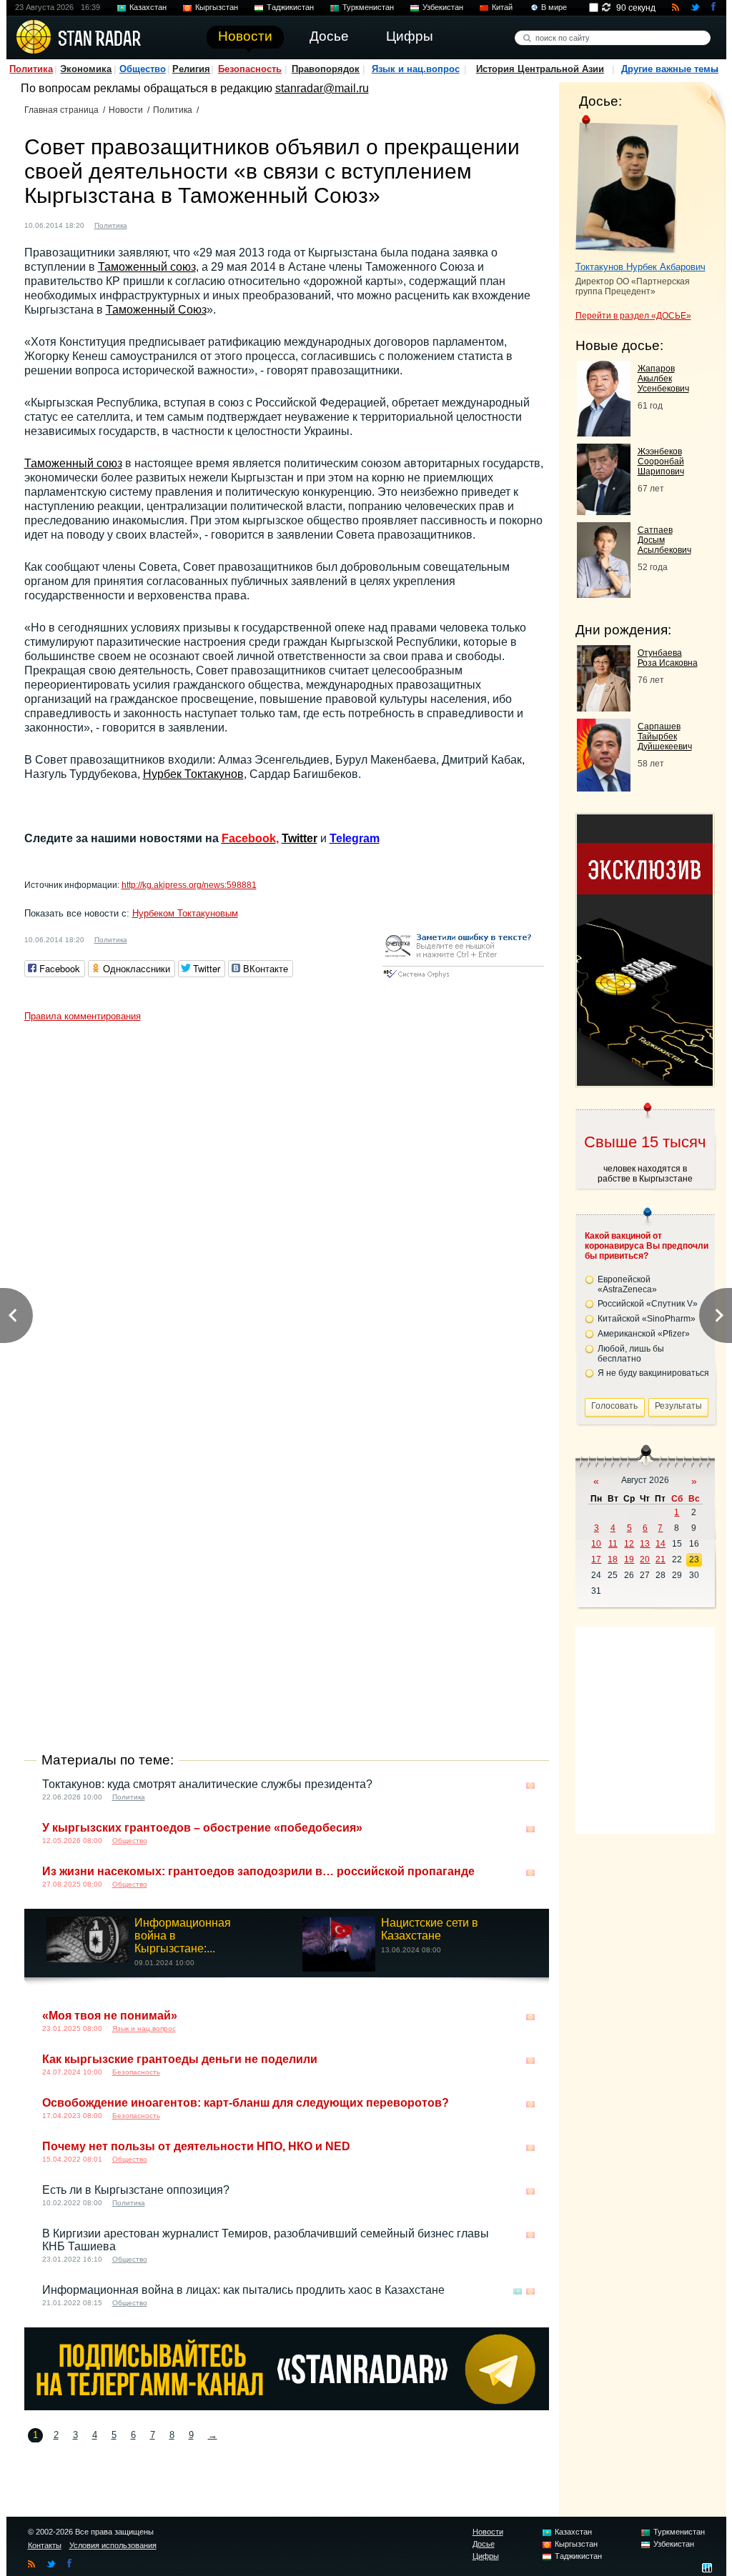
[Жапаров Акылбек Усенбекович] (604, 433)
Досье (484, 2544)
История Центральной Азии (540, 69)
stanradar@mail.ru (322, 88)
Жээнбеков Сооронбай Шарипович (661, 461)
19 (629, 1559)
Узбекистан (443, 7)
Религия (191, 69)
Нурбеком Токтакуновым (185, 913)
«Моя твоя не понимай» (110, 2016)
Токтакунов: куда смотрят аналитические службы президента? (207, 1784)
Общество (143, 69)
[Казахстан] (518, 2291)
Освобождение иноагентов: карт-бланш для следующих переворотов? (246, 2103)
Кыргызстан (217, 7)
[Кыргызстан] (147, 224)
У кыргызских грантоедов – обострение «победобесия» (202, 1828)
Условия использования (113, 2545)
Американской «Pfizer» (644, 1334)
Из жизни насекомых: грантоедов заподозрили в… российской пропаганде (258, 1871)
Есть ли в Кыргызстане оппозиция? (136, 2190)
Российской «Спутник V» (648, 1304)
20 (645, 1559)
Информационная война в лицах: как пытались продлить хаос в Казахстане (243, 2290)
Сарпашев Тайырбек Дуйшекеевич (665, 737)
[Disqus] (287, 1207)
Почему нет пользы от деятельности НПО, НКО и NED (196, 2146)
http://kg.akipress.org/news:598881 (189, 885)
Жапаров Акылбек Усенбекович (663, 379)
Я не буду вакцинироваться (653, 1373)
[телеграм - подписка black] (287, 2406)
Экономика (86, 69)
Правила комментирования (83, 1016)
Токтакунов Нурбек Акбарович (640, 267)
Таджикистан (290, 7)
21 (661, 1559)
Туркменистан (368, 7)
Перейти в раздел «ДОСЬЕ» (633, 316)
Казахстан (148, 7)
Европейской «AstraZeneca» (627, 1284)
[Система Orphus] (463, 979)
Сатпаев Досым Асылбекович (664, 540)
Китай (502, 7)
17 (596, 1559)
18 (613, 1559)
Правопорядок (326, 69)
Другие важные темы (670, 69)
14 (661, 1544)
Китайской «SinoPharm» (647, 1319)
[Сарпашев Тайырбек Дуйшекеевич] (604, 788)
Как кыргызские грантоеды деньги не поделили (180, 2059)
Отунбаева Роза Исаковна (668, 658)
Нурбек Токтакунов (193, 774)
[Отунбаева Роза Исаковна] (604, 708)
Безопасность (250, 69)
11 (613, 1544)
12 (629, 1544)
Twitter (300, 838)
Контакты (45, 2545)
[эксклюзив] (645, 1082)
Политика (31, 69)
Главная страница (61, 110)
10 (596, 1544)
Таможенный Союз (156, 310)
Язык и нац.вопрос (416, 69)
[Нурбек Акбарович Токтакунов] (627, 184)
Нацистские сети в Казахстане (430, 1929)
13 (645, 1544)
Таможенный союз (147, 267)
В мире (554, 7)
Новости (126, 110)
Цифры (486, 2556)
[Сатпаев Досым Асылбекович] (604, 594)
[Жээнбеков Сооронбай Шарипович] (604, 511)
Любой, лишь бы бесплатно (631, 1354)
